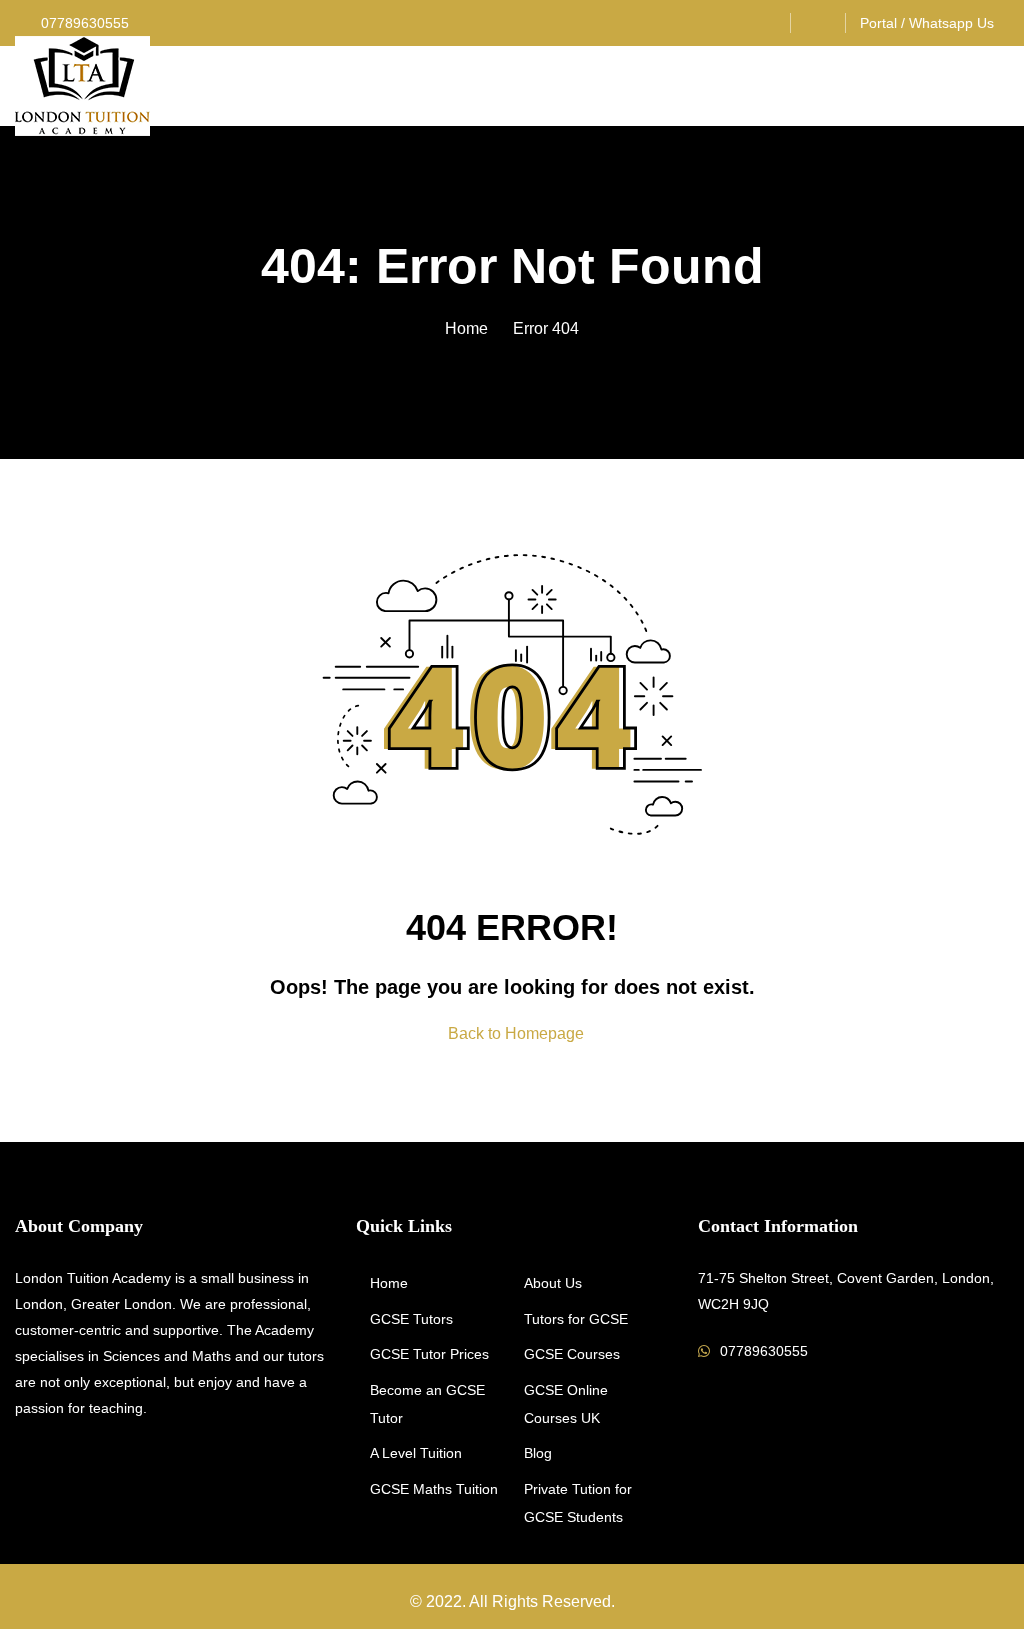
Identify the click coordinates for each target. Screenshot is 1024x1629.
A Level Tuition (416, 1453)
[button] (1001, 86)
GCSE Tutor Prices (429, 1354)
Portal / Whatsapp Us (927, 23)
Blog (538, 1453)
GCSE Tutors (411, 1319)
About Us (553, 1283)
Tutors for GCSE (576, 1319)
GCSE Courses (572, 1354)
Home (466, 328)
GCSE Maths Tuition (434, 1489)
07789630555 (83, 23)
